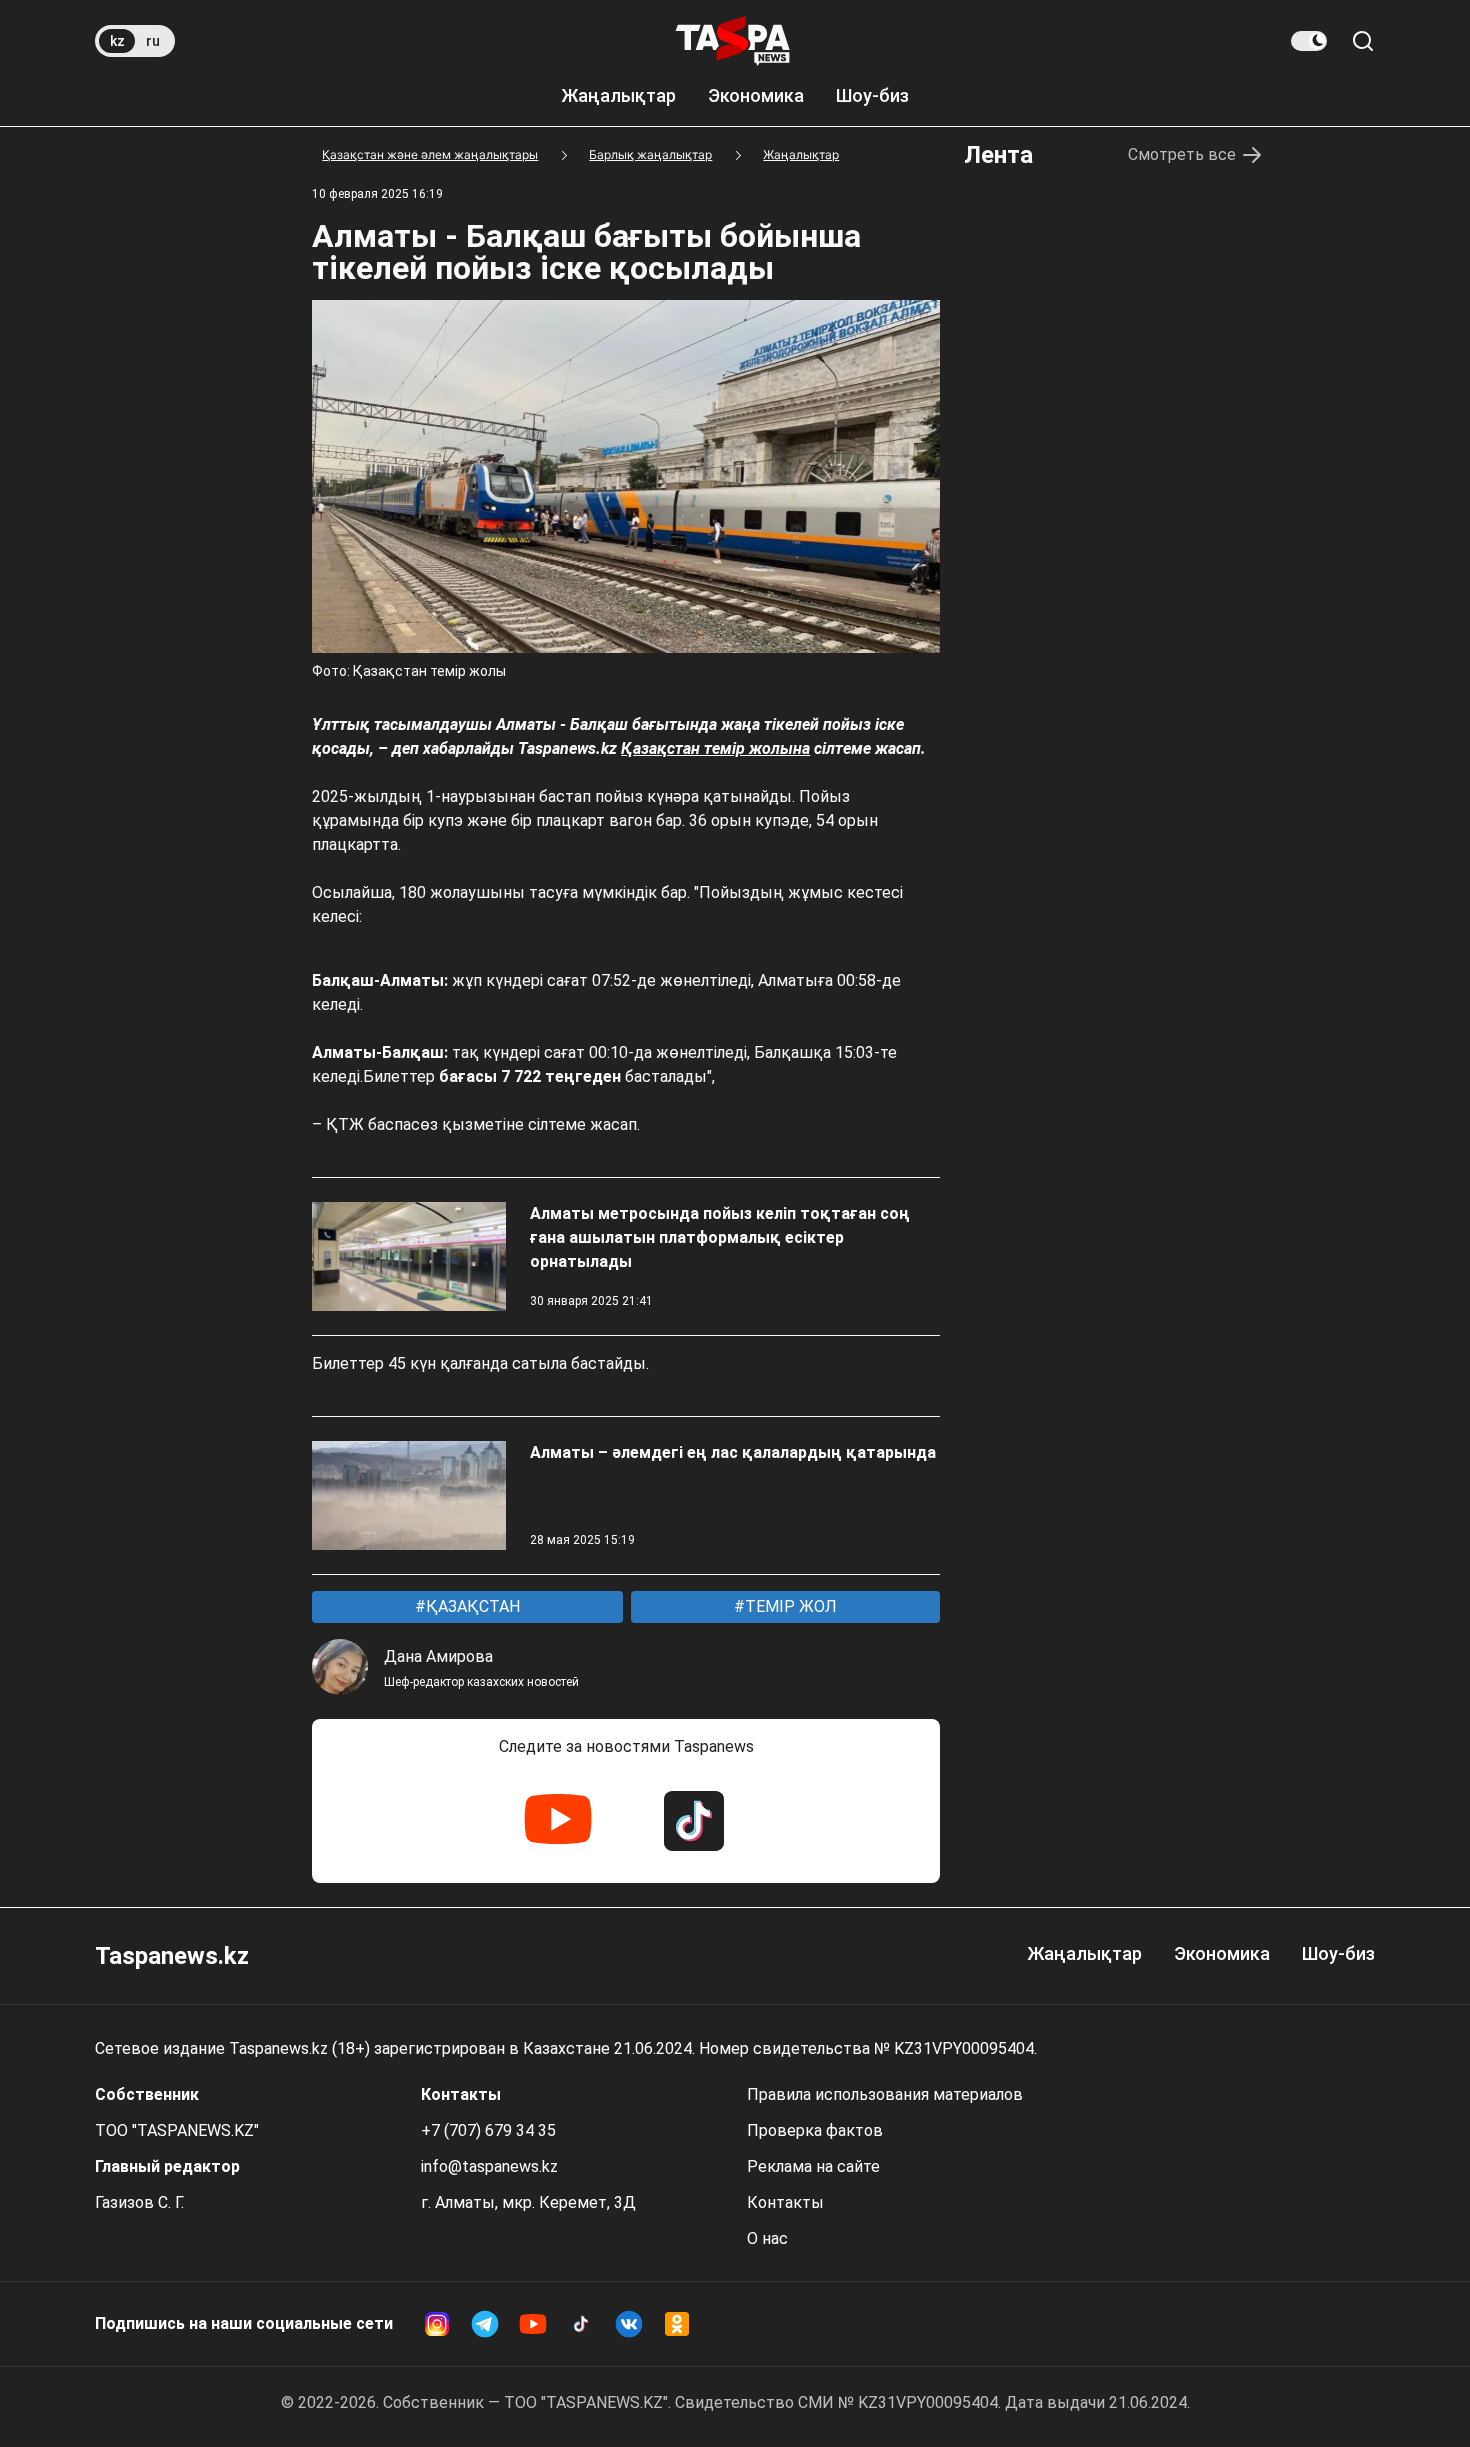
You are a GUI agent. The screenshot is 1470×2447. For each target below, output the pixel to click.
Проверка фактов (815, 2130)
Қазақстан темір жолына (715, 748)
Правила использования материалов (885, 2094)
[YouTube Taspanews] (558, 1821)
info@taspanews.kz (489, 2166)
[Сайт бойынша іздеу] (1363, 41)
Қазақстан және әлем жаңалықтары (430, 154)
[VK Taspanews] (629, 2324)
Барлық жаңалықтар (650, 154)
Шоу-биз (872, 95)
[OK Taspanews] (677, 2324)
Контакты (785, 2202)
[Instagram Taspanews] (437, 2324)
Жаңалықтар (618, 95)
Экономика (756, 95)
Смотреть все (1182, 154)
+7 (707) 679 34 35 (488, 2130)
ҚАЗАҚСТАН (471, 1606)
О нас (767, 2238)
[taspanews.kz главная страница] (733, 41)
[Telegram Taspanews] (485, 2324)
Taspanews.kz (172, 1956)
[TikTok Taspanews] (694, 1821)
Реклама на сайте (813, 2166)
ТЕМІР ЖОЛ (789, 1606)
